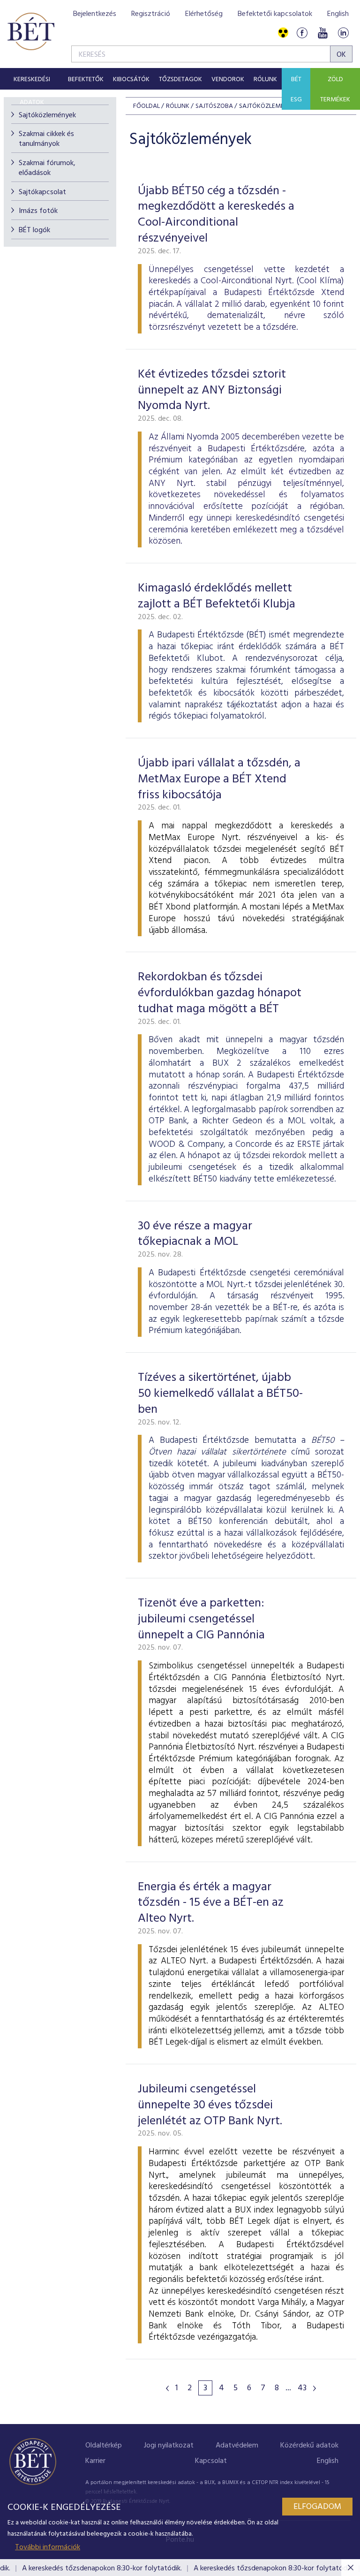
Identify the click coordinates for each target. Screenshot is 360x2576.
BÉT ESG (296, 90)
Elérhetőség (204, 14)
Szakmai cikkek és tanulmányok (46, 139)
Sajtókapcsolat (42, 192)
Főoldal (146, 106)
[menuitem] (32, 79)
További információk (48, 2547)
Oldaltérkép (104, 2446)
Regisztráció (151, 14)
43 (302, 2388)
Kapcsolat (211, 2461)
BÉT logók (34, 230)
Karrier (95, 2461)
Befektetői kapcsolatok (275, 14)
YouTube (322, 33)
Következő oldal (315, 2388)
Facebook (302, 33)
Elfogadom (317, 2507)
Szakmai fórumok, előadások (47, 168)
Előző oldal (167, 2388)
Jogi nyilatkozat (169, 2446)
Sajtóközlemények (47, 115)
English (338, 14)
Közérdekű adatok (309, 2446)
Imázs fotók (38, 211)
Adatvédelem (237, 2446)
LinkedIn (343, 33)
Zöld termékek (335, 90)
